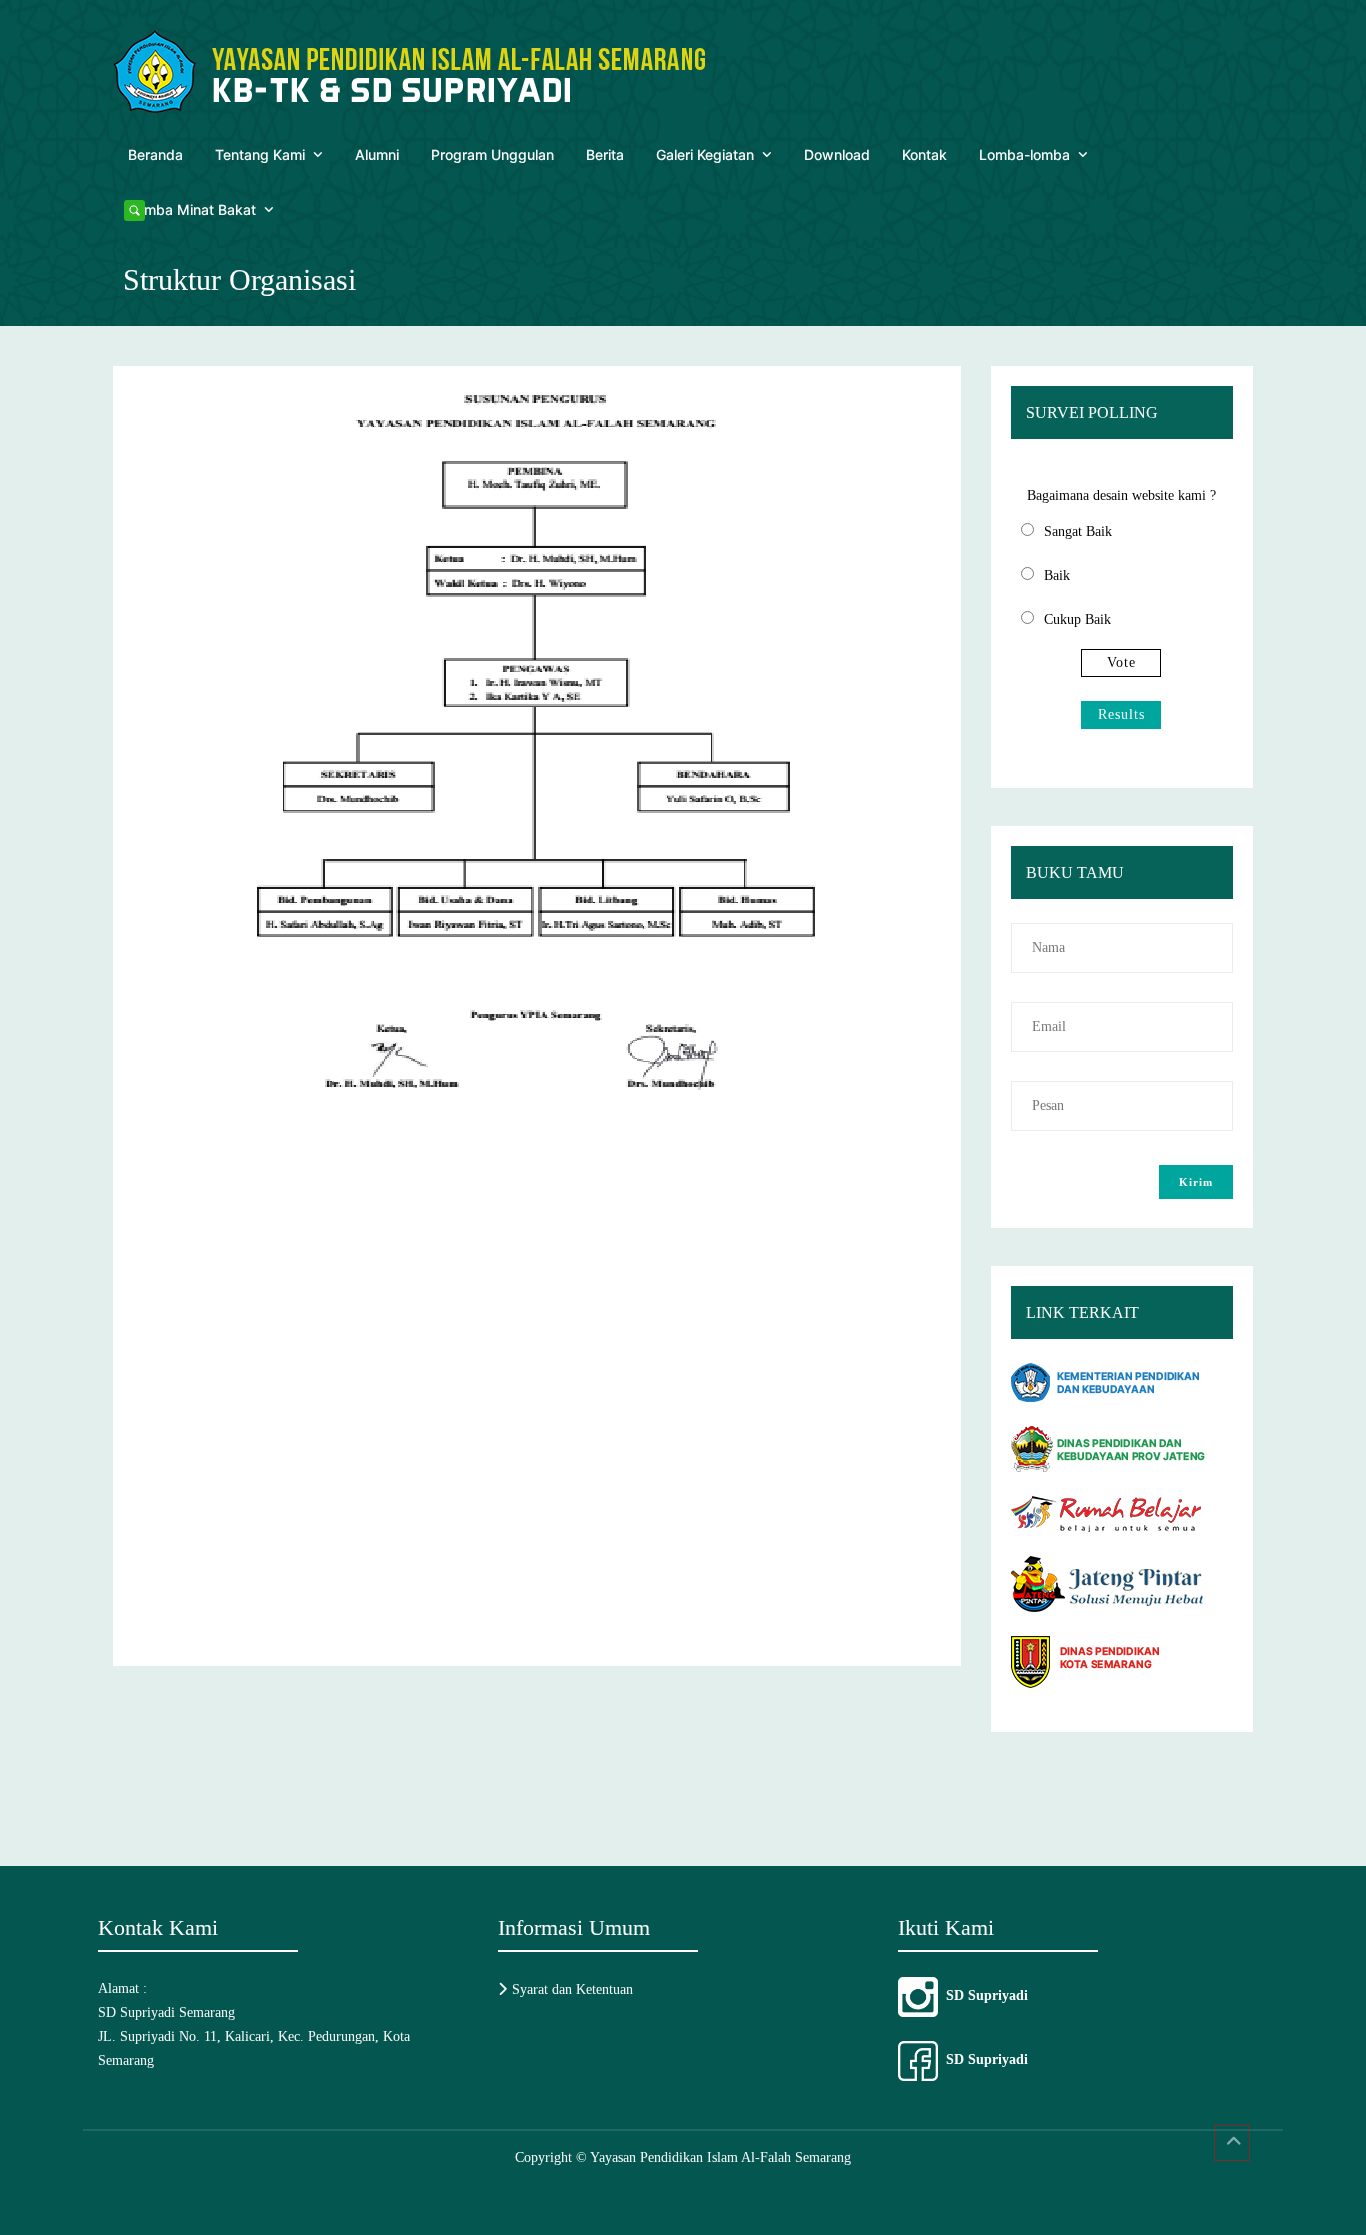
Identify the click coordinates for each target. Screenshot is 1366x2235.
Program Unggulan (492, 154)
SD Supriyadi (983, 1995)
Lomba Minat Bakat (192, 209)
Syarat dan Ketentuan (572, 1989)
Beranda (155, 154)
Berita (605, 154)
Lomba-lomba (1024, 154)
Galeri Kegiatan (705, 154)
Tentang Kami (260, 154)
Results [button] (1121, 714)
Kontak (924, 154)
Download (837, 154)
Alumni (377, 154)
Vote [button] (1121, 662)
